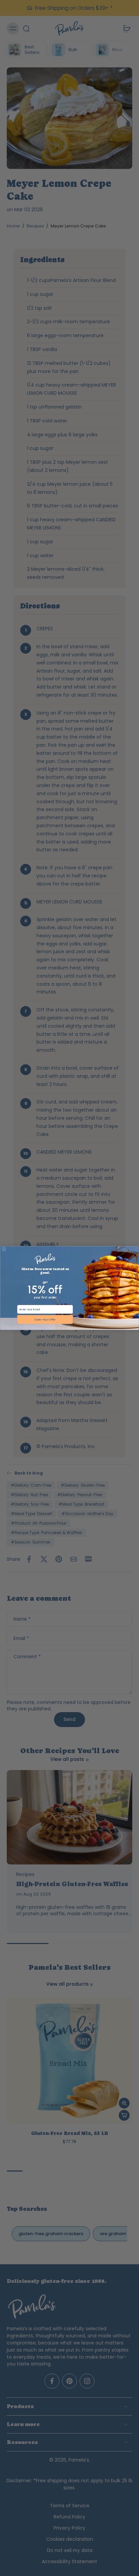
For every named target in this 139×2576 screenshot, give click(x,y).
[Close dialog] (4, 1249)
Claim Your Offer (45, 1319)
